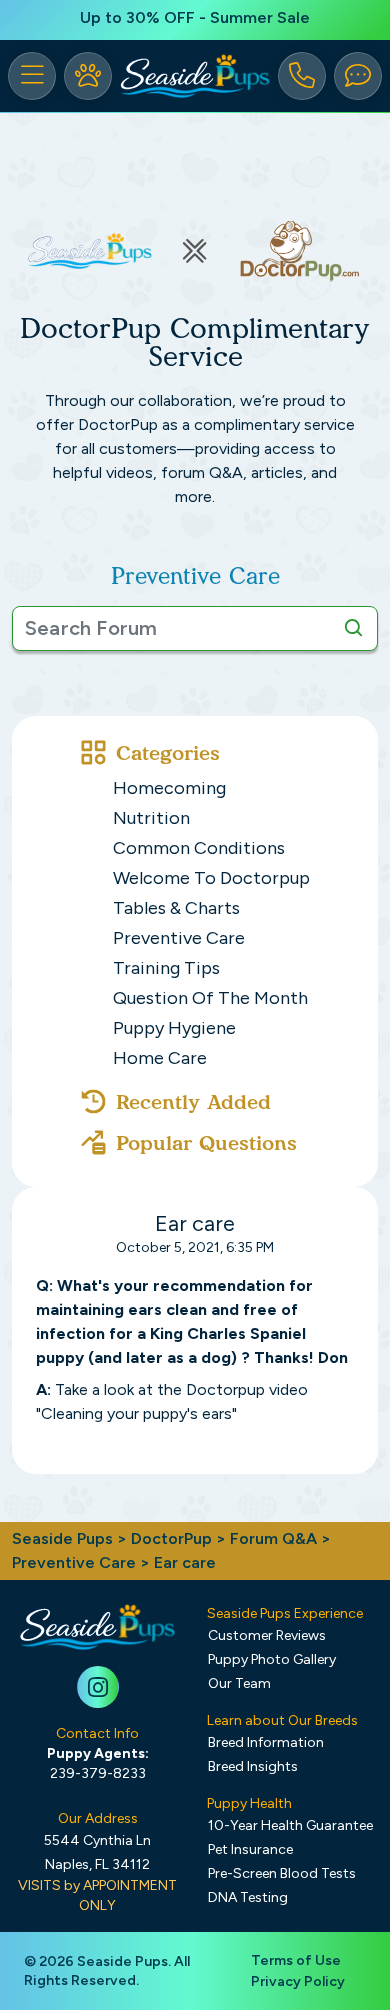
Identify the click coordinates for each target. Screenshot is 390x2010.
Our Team (239, 1683)
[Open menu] (32, 76)
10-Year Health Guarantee (290, 1825)
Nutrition (151, 818)
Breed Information (266, 1742)
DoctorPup (171, 1538)
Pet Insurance (250, 1849)
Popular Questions (206, 1143)
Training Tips (166, 968)
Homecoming (169, 788)
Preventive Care (179, 938)
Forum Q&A (273, 1538)
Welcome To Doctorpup (211, 878)
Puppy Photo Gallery (272, 1659)
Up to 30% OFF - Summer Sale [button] (195, 17)
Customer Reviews (267, 1635)
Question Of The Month (210, 998)
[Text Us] (358, 76)
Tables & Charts (176, 908)
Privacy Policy (298, 1981)
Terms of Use (296, 1960)
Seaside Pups (62, 1538)
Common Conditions (199, 848)
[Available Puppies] (88, 76)
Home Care (160, 1058)
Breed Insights (253, 1766)
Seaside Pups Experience (285, 1613)
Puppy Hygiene (174, 1028)
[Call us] (302, 76)
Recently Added (193, 1102)
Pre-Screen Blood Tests (282, 1873)
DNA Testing (248, 1897)
